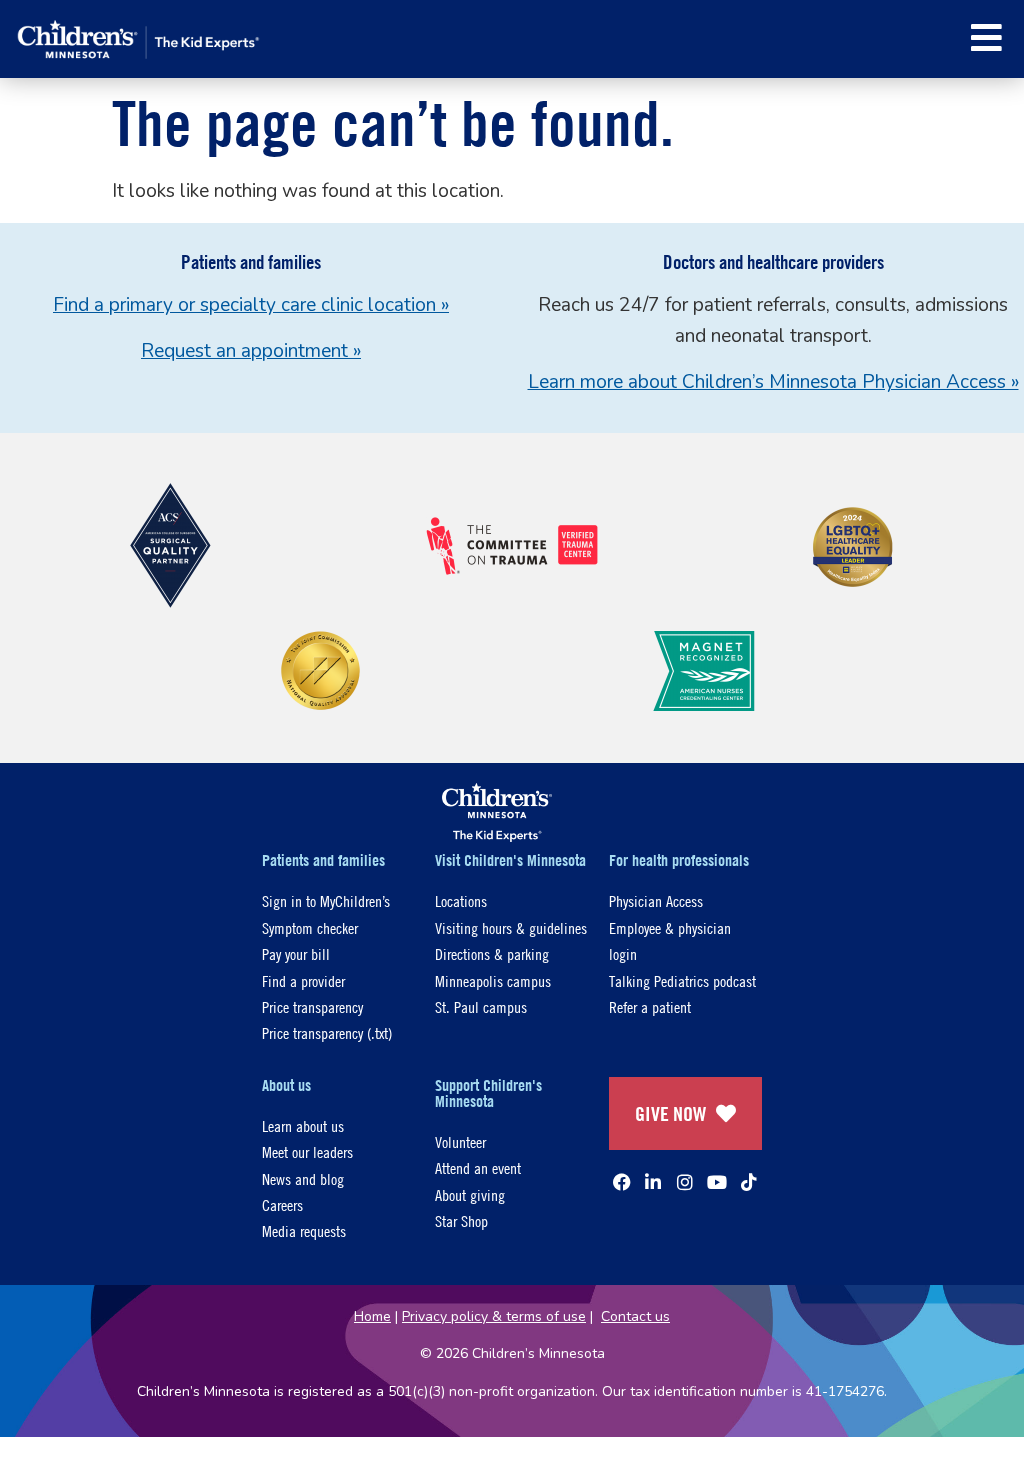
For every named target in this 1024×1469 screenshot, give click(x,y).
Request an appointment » (251, 351)
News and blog (303, 1178)
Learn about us (303, 1125)
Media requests (304, 1230)
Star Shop (461, 1220)
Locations (461, 900)
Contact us (635, 1316)
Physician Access (656, 900)
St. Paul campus (481, 1006)
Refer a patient (650, 1006)
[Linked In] (653, 1182)
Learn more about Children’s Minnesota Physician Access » (773, 382)
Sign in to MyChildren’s (326, 900)
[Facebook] (622, 1182)
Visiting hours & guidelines (511, 927)
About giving (470, 1194)
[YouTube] (717, 1182)
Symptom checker (310, 927)
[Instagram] (685, 1182)
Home (372, 1316)
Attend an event (478, 1167)
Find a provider (303, 980)
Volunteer (460, 1141)
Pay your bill (296, 953)
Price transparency (312, 1006)
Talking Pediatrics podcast (682, 980)
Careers (282, 1204)
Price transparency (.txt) (327, 1032)
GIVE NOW (670, 1113)
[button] (986, 37)
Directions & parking (492, 953)
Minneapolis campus (493, 980)
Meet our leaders (307, 1151)
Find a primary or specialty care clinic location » (251, 305)
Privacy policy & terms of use (494, 1316)
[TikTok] (749, 1182)
